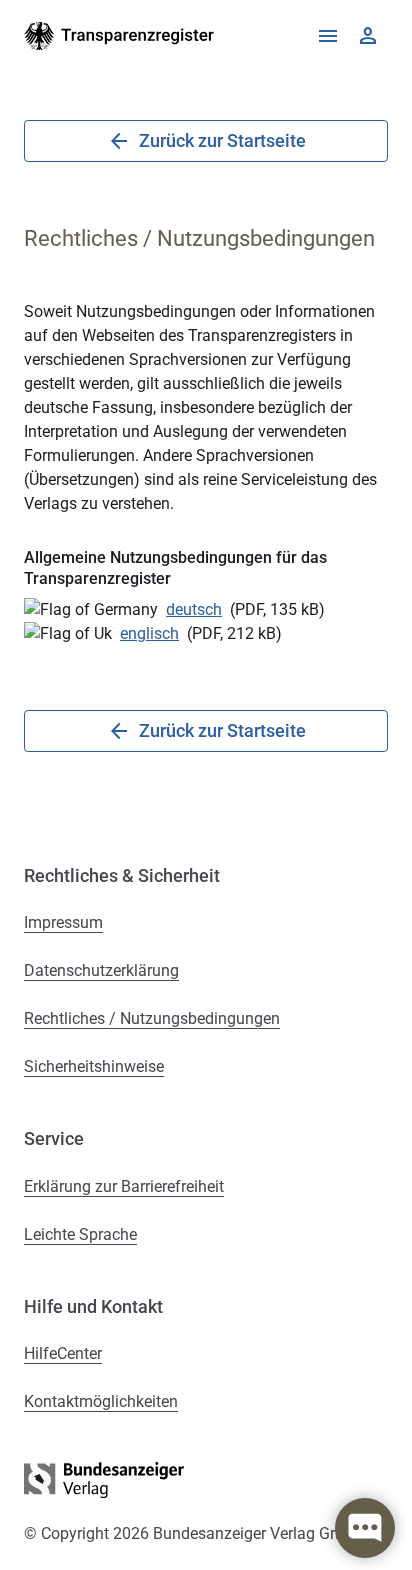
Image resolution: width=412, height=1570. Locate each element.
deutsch (194, 609)
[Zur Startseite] (119, 36)
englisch (149, 633)
